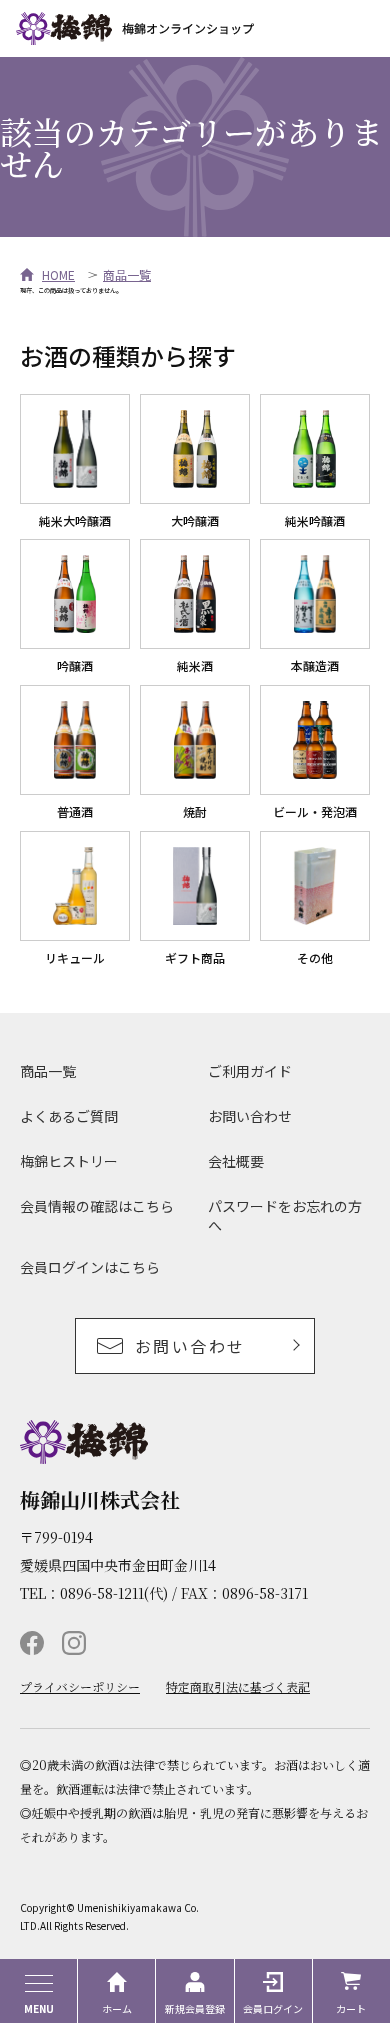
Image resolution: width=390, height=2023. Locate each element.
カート (351, 2008)
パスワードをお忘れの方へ (285, 1215)
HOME (58, 274)
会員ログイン (273, 2008)
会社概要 (236, 1161)
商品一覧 (127, 274)
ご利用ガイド (250, 1071)
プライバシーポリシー (80, 1687)
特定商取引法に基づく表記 (238, 1687)
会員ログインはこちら (90, 1267)
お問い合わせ (250, 1116)
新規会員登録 (195, 2008)
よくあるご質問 (69, 1116)
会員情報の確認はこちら (97, 1206)
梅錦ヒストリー (69, 1161)
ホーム (117, 2008)
